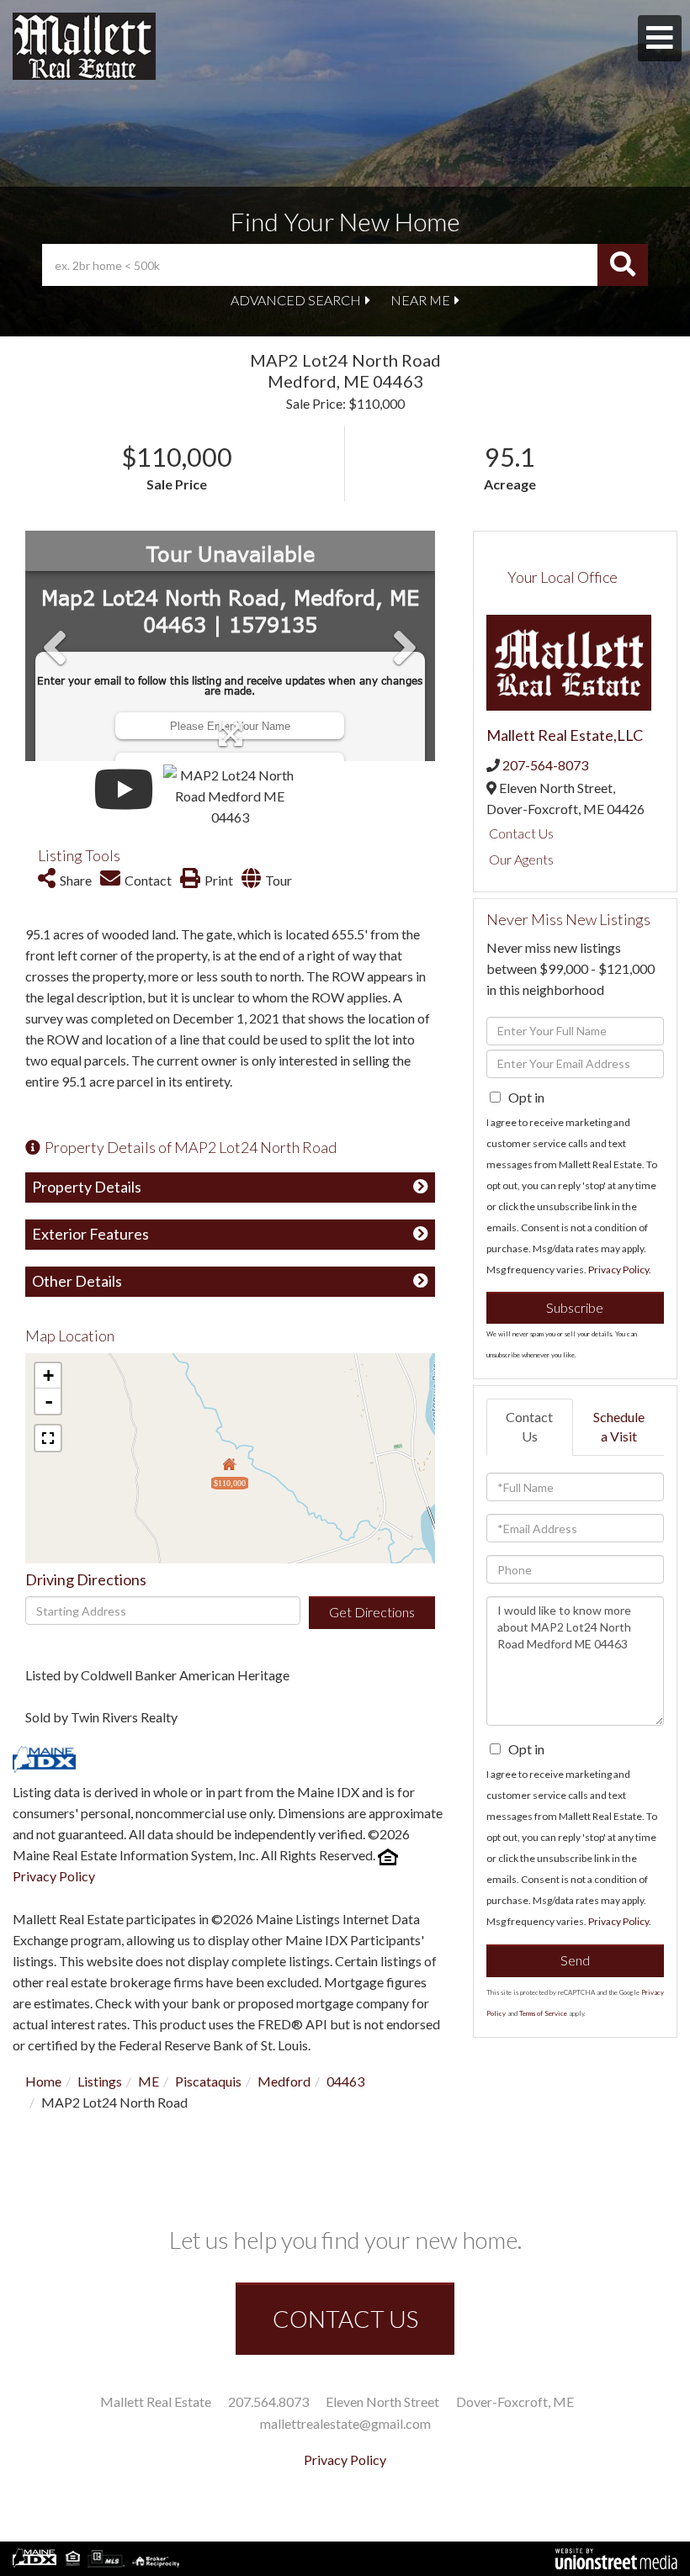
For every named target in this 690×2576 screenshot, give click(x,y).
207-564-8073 (545, 765)
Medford (284, 2081)
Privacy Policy (54, 1876)
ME (149, 2081)
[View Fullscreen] (48, 1438)
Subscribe (575, 1307)
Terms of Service (543, 2013)
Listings (100, 2081)
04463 (345, 2081)
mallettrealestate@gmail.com (345, 2423)
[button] (623, 265)
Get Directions (372, 1612)
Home (43, 2081)
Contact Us (521, 833)
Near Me (420, 300)
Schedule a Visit (619, 1426)
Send (575, 1960)
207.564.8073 (268, 2401)
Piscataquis (208, 2081)
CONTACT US (345, 2319)
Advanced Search (296, 300)
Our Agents (521, 859)
